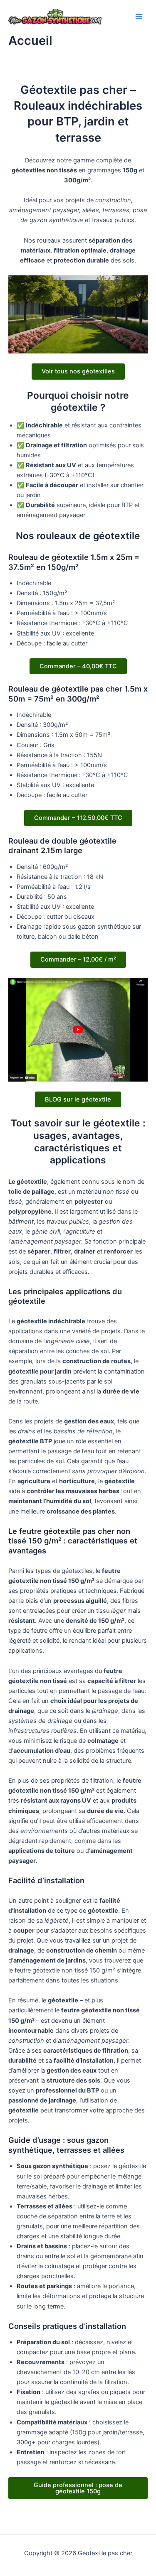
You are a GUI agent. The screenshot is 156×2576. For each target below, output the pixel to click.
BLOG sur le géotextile (78, 1099)
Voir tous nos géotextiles (78, 371)
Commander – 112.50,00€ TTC (78, 818)
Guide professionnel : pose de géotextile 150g (78, 2488)
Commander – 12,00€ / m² (78, 959)
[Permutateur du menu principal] (139, 17)
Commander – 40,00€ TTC (78, 666)
